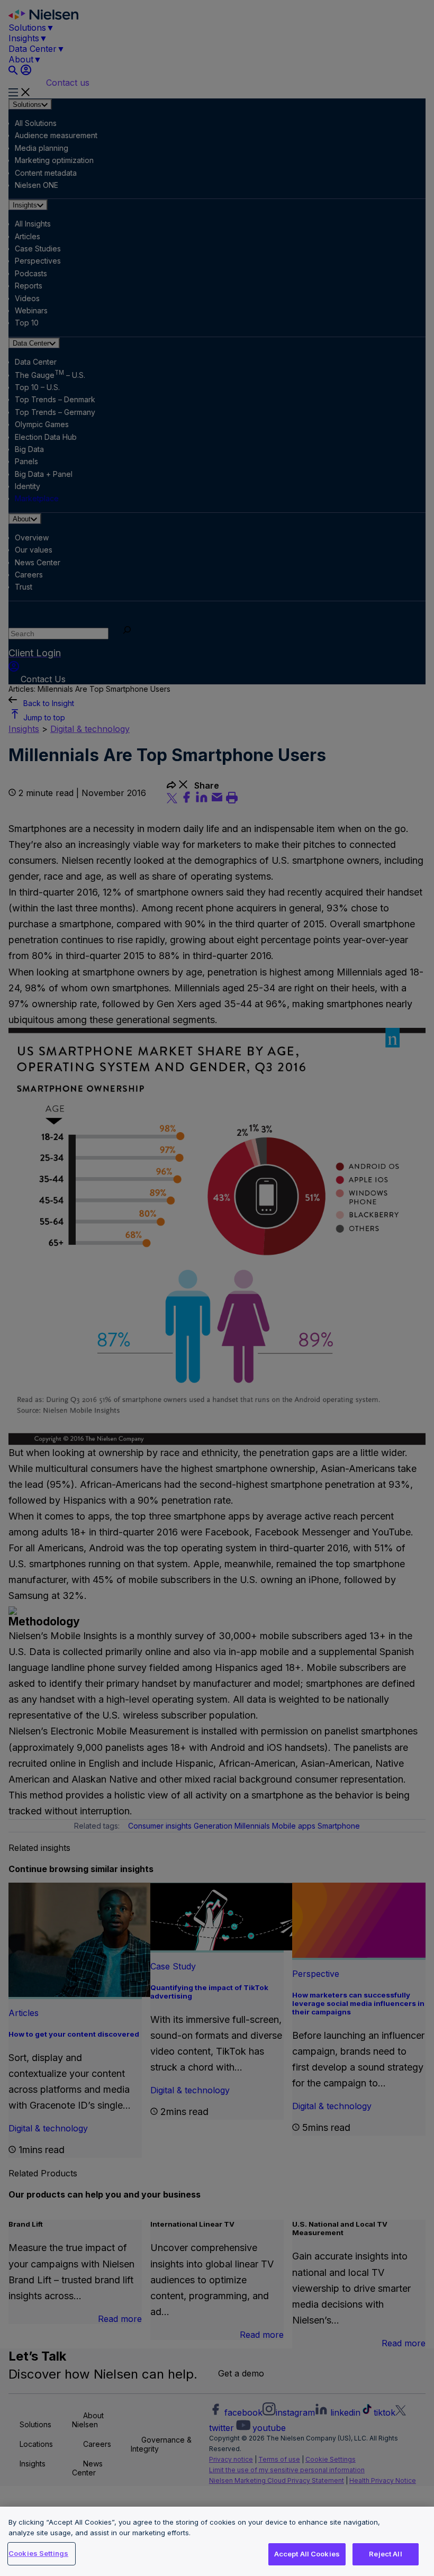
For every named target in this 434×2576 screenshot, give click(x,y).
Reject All (385, 2554)
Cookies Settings (38, 2553)
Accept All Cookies (307, 2554)
